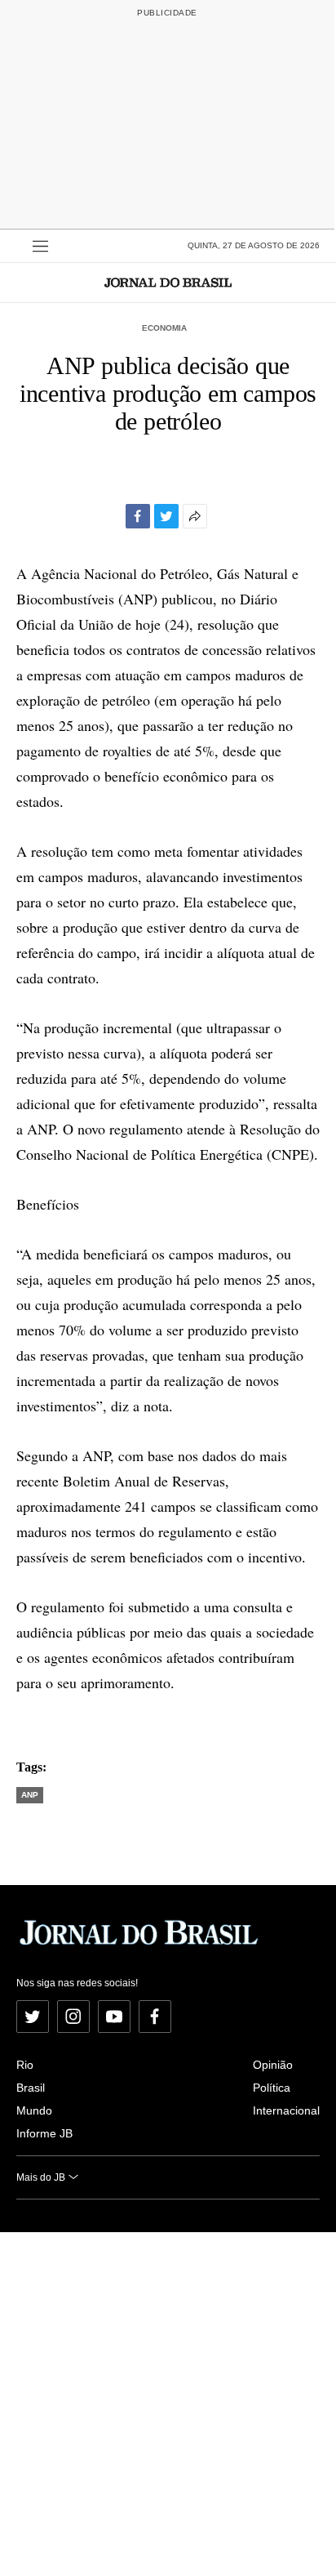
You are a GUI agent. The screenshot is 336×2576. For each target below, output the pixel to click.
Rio (25, 2065)
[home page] (168, 282)
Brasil (31, 2088)
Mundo (34, 2110)
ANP (30, 1795)
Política (272, 2088)
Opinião (273, 2065)
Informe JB (44, 2133)
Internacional (286, 2110)
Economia (164, 328)
